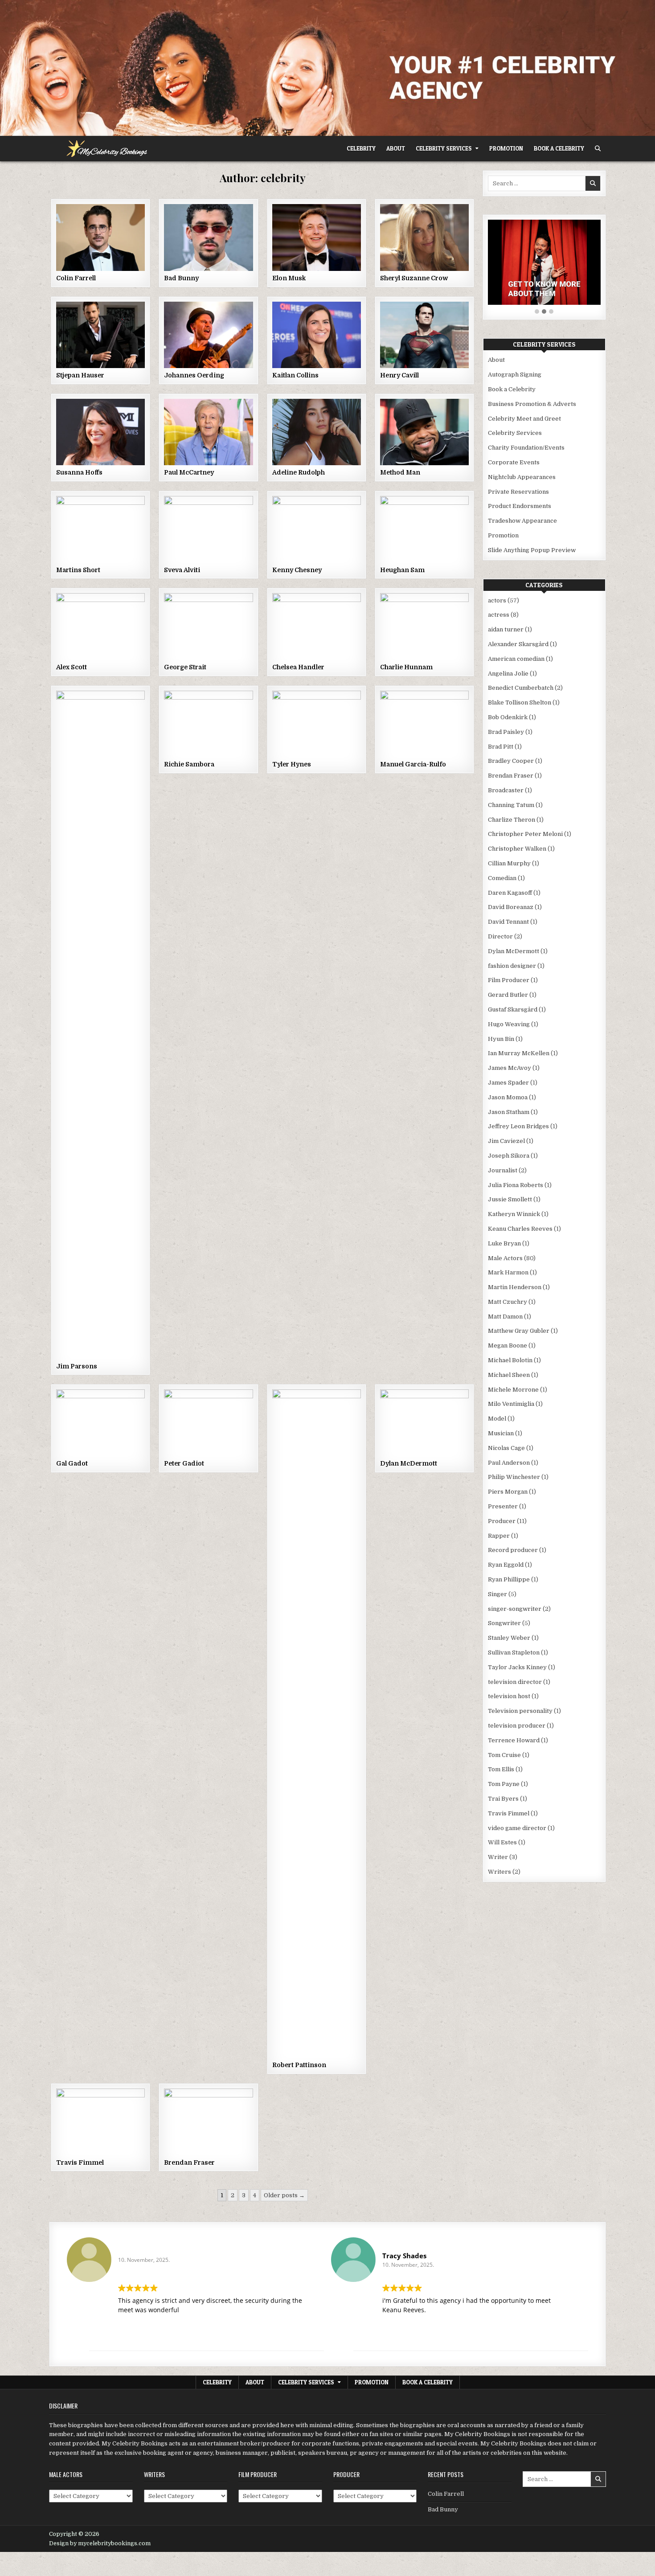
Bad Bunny (181, 278)
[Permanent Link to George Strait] (208, 626)
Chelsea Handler (298, 667)
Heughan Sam (402, 570)
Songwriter (504, 1623)
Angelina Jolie (508, 674)
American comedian (516, 659)
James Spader (508, 1083)
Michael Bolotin (510, 1360)
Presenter (503, 1506)
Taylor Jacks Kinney (517, 1667)
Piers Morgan (508, 1492)
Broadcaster (506, 790)
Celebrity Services (444, 148)
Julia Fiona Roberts (516, 1185)
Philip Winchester (514, 1477)
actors (497, 600)
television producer (517, 1726)
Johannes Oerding (194, 375)
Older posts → (284, 2195)
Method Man (400, 472)
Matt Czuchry (508, 1302)
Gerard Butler (508, 995)
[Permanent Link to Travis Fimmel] (100, 2122)
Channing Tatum (511, 805)
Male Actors (505, 1258)
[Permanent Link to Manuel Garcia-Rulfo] (424, 724)
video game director (517, 1828)
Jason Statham (509, 1112)
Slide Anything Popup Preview (532, 550)
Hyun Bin (501, 1039)
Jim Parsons (77, 1366)
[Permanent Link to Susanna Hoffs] (100, 432)
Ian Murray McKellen (519, 1053)
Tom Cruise (504, 1755)
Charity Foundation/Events (526, 448)
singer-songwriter (515, 1609)
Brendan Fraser (189, 2162)
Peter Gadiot (184, 1463)
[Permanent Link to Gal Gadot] (100, 1423)
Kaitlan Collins (295, 375)
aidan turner (506, 629)
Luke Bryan (504, 1243)
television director (515, 1682)
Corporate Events (514, 462)
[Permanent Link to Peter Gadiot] (208, 1423)
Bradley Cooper (511, 761)
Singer (497, 1594)
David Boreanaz (511, 907)
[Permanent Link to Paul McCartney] (208, 432)
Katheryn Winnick (514, 1214)
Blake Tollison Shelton (520, 702)
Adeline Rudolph (299, 472)
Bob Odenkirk (508, 717)
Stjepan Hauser (80, 375)
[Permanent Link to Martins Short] (100, 529)
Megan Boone (508, 1345)
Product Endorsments (520, 506)
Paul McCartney (189, 472)
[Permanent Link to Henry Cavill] (424, 335)
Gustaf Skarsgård (513, 1010)
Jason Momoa (508, 1097)
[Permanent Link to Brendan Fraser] (208, 2122)
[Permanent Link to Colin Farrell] (100, 237)
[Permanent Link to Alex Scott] (100, 626)
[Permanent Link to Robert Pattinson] (317, 1724)
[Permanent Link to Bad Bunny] (208, 237)
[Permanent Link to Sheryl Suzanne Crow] (424, 237)
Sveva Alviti (182, 570)
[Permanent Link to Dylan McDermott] (424, 1423)
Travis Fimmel (80, 2162)
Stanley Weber (509, 1638)
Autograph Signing (515, 375)
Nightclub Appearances (522, 477)
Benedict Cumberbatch (521, 688)
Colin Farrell (76, 278)
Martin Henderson (515, 1287)
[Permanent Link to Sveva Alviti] (208, 529)
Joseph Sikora (509, 1156)
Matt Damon (505, 1317)
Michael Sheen (509, 1375)
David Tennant (508, 922)
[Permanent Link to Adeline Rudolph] (317, 432)
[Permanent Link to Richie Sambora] (208, 724)
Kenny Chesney (297, 570)
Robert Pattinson (299, 2065)
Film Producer (509, 980)
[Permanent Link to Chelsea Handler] (317, 626)
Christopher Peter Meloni (525, 834)
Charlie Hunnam (406, 667)
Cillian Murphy (509, 863)
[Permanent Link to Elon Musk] (317, 237)
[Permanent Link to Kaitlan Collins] (317, 335)
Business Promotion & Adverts (532, 404)
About (396, 148)
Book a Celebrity (559, 148)
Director (500, 936)
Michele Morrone (513, 1390)
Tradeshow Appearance (522, 521)
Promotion (506, 148)
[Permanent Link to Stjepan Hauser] (100, 335)
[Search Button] (598, 149)
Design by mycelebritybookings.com (100, 2543)
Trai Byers (503, 1799)
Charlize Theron (512, 820)
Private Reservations (518, 492)
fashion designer (512, 966)
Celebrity (361, 148)
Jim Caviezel (506, 1141)
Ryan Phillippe (509, 1579)
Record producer (513, 1550)
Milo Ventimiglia (511, 1404)
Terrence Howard (514, 1740)
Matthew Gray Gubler (519, 1331)
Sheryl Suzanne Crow (414, 278)
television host (509, 1696)
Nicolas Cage (506, 1448)
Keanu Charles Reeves (520, 1229)
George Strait (185, 667)
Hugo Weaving (509, 1024)
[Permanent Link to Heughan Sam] (424, 529)
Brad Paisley (506, 732)
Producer (502, 1521)
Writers (499, 1872)
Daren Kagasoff (510, 893)
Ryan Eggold (506, 1565)
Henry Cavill (399, 375)
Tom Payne (504, 1784)
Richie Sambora (189, 764)
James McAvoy (510, 1068)
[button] (537, 312)
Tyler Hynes (292, 764)
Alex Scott (72, 667)
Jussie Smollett (510, 1199)
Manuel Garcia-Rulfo (413, 764)
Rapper (499, 1536)
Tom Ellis (501, 1769)
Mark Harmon (508, 1272)
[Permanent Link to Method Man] (424, 432)
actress (499, 615)
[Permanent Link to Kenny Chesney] (317, 529)
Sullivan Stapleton (514, 1652)
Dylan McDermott (409, 1463)
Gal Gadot (72, 1463)
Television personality (520, 1711)
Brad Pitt (501, 747)
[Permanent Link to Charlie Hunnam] (424, 626)
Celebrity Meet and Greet (524, 419)
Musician (501, 1433)
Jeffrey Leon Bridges (518, 1126)
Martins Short (78, 570)
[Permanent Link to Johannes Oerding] (208, 335)
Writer (498, 1857)
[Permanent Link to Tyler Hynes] (317, 724)
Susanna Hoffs (79, 472)
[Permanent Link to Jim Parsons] (100, 1025)
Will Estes (502, 1842)
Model (497, 1419)
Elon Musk (289, 278)
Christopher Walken (517, 849)
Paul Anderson (509, 1463)
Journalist (503, 1170)
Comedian (502, 878)
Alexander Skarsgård (518, 644)
